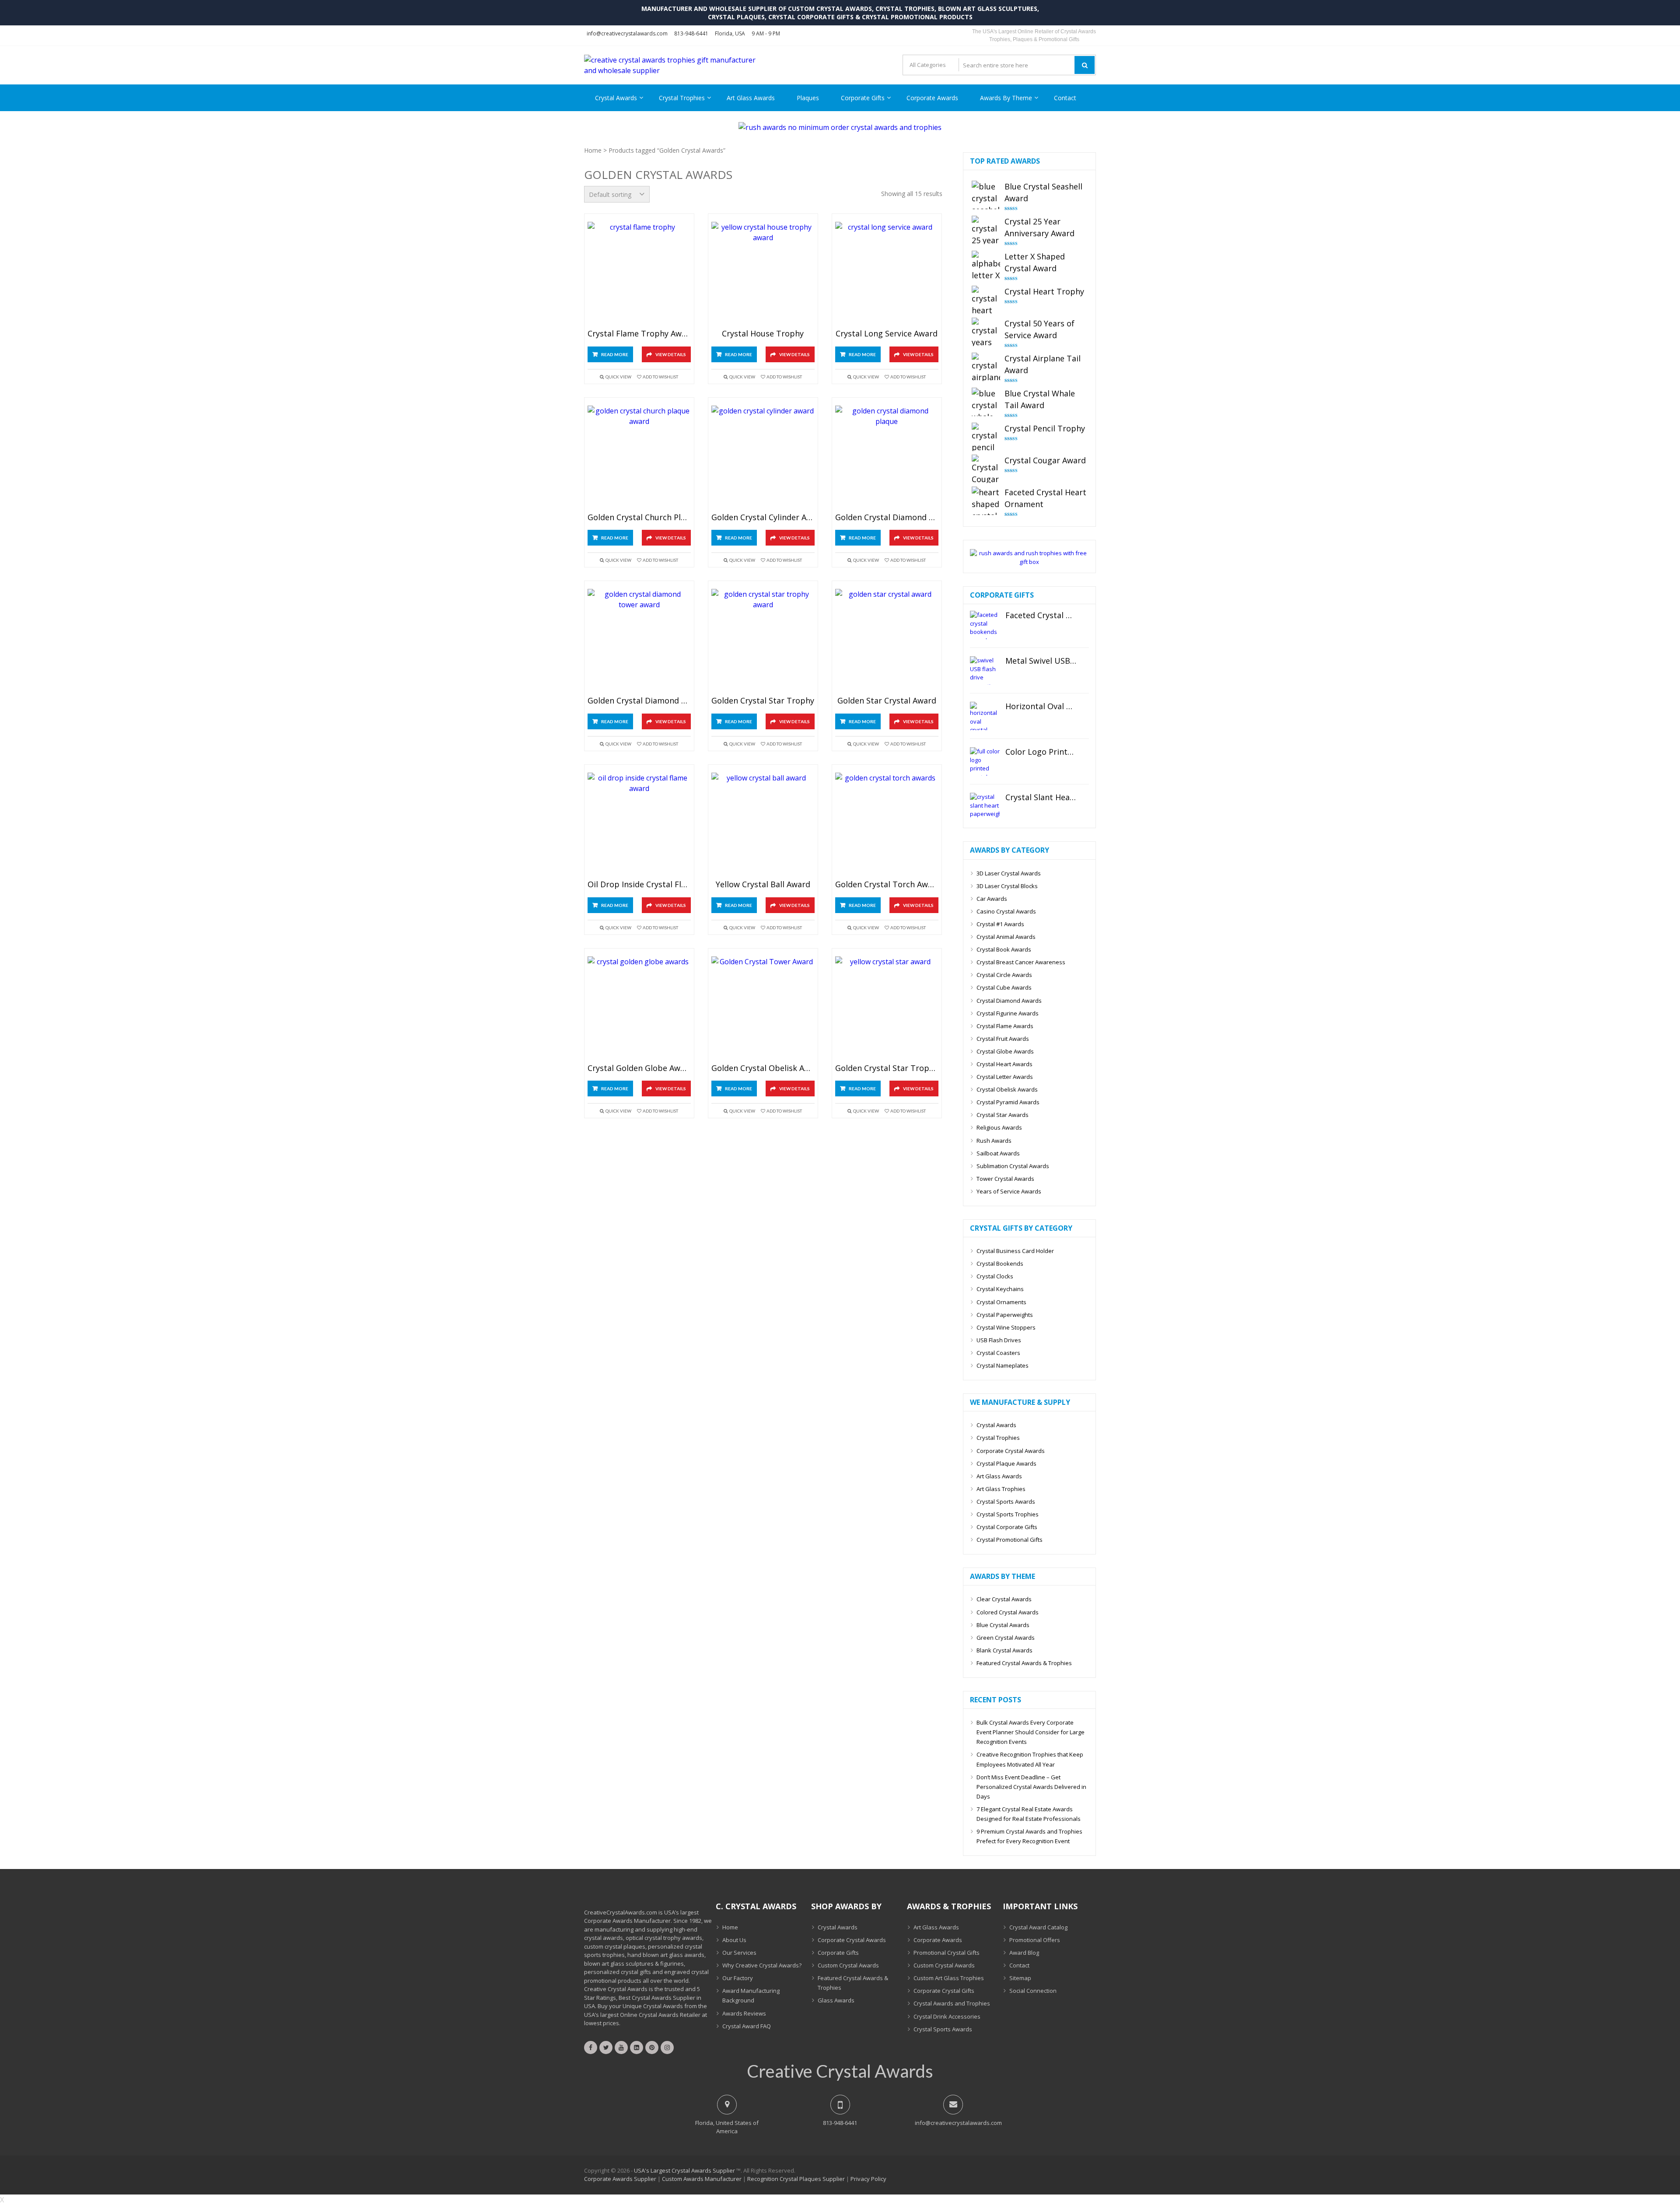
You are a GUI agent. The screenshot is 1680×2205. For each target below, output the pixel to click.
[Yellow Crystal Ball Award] (763, 824)
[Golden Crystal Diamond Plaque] (887, 457)
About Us (734, 1940)
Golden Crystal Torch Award (887, 885)
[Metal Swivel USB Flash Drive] (985, 670)
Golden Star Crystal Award (887, 701)
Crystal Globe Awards (1005, 1051)
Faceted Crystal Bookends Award (1041, 616)
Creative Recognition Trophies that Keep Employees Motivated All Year (1030, 1759)
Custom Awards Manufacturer (702, 2179)
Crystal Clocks (995, 1276)
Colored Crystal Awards (1008, 1612)
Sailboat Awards (998, 1153)
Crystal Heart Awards (1004, 1064)
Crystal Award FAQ (747, 2026)
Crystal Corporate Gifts (1007, 1527)
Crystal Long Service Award (887, 334)
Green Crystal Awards (1006, 1638)
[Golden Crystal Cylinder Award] (763, 457)
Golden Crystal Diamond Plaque (887, 518)
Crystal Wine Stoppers (1006, 1327)
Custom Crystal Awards (848, 1965)
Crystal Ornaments (1001, 1302)
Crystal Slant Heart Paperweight (1041, 798)
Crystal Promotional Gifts (1010, 1540)
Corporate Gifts (863, 98)
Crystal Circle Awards (1004, 975)
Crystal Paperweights (1005, 1315)
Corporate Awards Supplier (620, 2179)
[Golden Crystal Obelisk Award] (763, 1008)
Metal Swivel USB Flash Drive (1041, 661)
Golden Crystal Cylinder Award (763, 518)
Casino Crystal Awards (1006, 911)
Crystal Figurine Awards (1008, 1013)
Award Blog (1024, 1953)
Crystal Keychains (1000, 1289)
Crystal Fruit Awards (1003, 1039)
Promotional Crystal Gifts (947, 1953)
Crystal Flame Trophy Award (639, 334)
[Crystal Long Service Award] (887, 274)
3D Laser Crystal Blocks (1007, 886)
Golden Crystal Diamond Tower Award (639, 701)
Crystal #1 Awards (1000, 924)
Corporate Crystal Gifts (944, 1991)
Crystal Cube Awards (1004, 987)
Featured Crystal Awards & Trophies (1024, 1663)
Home (593, 150)
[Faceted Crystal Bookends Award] (985, 625)
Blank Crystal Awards (1004, 1650)
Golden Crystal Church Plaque (639, 518)
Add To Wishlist (660, 377)
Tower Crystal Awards (1005, 1179)
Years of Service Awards (1009, 1191)
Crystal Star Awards (1003, 1115)
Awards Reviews (744, 2013)
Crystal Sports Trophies (1008, 1514)
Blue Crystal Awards (1003, 1625)
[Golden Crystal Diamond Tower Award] (639, 641)
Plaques (808, 98)
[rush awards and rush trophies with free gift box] (1029, 562)
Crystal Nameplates (1003, 1365)
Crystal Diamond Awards (1009, 1001)
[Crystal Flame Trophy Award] (639, 274)
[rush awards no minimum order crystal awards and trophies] (840, 127)
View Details (671, 354)
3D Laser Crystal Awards (1009, 873)
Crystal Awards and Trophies (952, 2003)
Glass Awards (836, 2000)
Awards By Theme (1006, 98)
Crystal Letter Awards (1005, 1077)
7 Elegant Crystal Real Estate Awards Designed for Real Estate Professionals (1029, 1814)
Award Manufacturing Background (751, 1995)
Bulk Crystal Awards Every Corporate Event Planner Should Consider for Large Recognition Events (1031, 1732)
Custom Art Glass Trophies (949, 1978)
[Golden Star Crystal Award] (887, 641)
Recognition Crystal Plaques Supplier (796, 2179)
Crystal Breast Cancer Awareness (1021, 962)
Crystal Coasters (998, 1353)
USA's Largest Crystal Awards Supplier (684, 2170)
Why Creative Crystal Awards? (762, 1965)
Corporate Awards (932, 98)
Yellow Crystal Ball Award (763, 885)
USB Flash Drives (999, 1340)
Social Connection (1033, 1991)
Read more (615, 354)
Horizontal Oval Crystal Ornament (1041, 707)
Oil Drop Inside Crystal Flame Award (639, 885)
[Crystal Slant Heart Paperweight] (985, 807)
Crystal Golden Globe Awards (639, 1068)
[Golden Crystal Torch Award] (887, 824)
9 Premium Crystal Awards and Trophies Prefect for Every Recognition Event (1029, 1836)
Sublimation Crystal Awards (1013, 1166)
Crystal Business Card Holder (1015, 1251)
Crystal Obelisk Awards (1007, 1089)
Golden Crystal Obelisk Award (763, 1068)
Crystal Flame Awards (1005, 1026)
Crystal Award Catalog (1038, 1927)
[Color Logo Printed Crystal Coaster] (985, 761)
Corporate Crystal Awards (1011, 1451)
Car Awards (992, 899)
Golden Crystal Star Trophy (763, 701)
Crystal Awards (616, 98)
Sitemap (1020, 1978)
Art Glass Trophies (1001, 1489)
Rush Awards (994, 1141)
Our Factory (738, 1978)
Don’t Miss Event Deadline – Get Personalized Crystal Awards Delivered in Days (1031, 1787)
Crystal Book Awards (1004, 949)
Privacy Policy (868, 2179)
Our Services (739, 1953)
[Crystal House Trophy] (763, 274)
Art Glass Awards (751, 98)
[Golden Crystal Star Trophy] (763, 641)
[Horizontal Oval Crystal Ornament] (985, 716)
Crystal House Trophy (763, 334)
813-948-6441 (691, 33)
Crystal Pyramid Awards (1008, 1102)
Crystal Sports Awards (1006, 1501)
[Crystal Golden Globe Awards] (639, 1008)
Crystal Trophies (682, 98)
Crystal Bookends (1000, 1263)
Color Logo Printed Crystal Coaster (1041, 752)
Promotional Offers (1035, 1940)
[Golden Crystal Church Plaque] (639, 457)
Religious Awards (999, 1127)
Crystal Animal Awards (1006, 937)
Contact (1065, 98)
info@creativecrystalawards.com (627, 33)
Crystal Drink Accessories (947, 2016)
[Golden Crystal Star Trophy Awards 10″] (887, 1008)
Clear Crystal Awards (1004, 1599)
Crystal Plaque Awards (1006, 1463)
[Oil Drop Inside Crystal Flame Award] (639, 824)
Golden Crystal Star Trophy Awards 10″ (887, 1068)
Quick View (618, 377)
